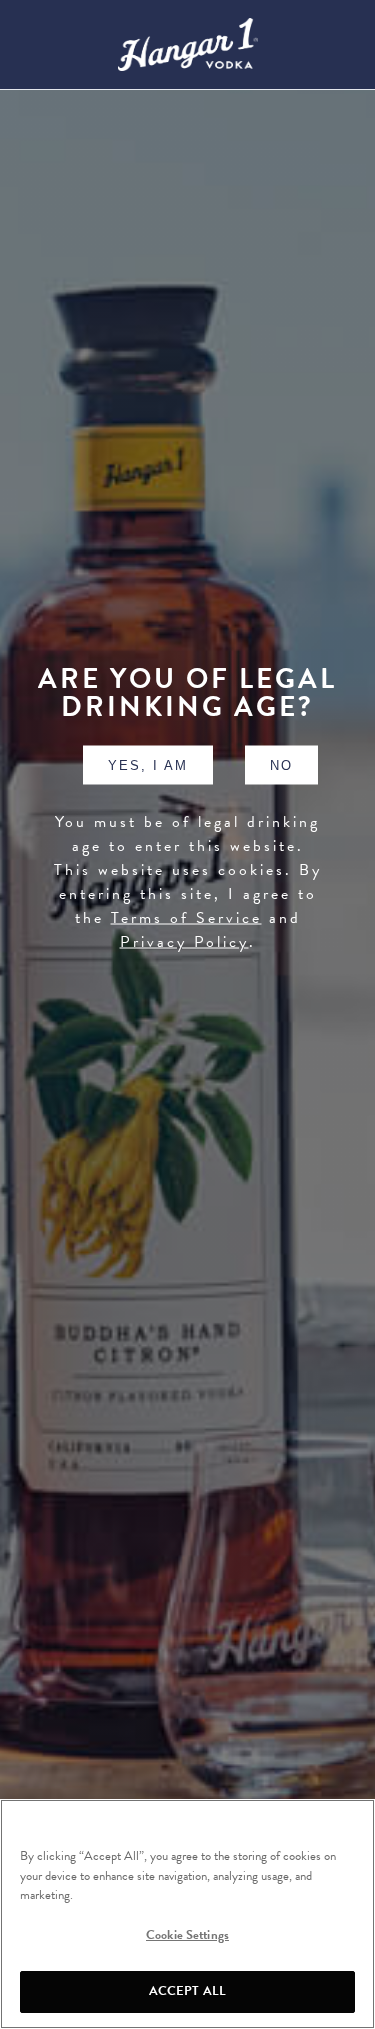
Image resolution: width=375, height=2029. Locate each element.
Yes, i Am (148, 764)
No (281, 764)
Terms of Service (186, 917)
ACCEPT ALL (187, 1991)
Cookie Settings (187, 1935)
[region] (187, 1914)
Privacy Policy (184, 941)
